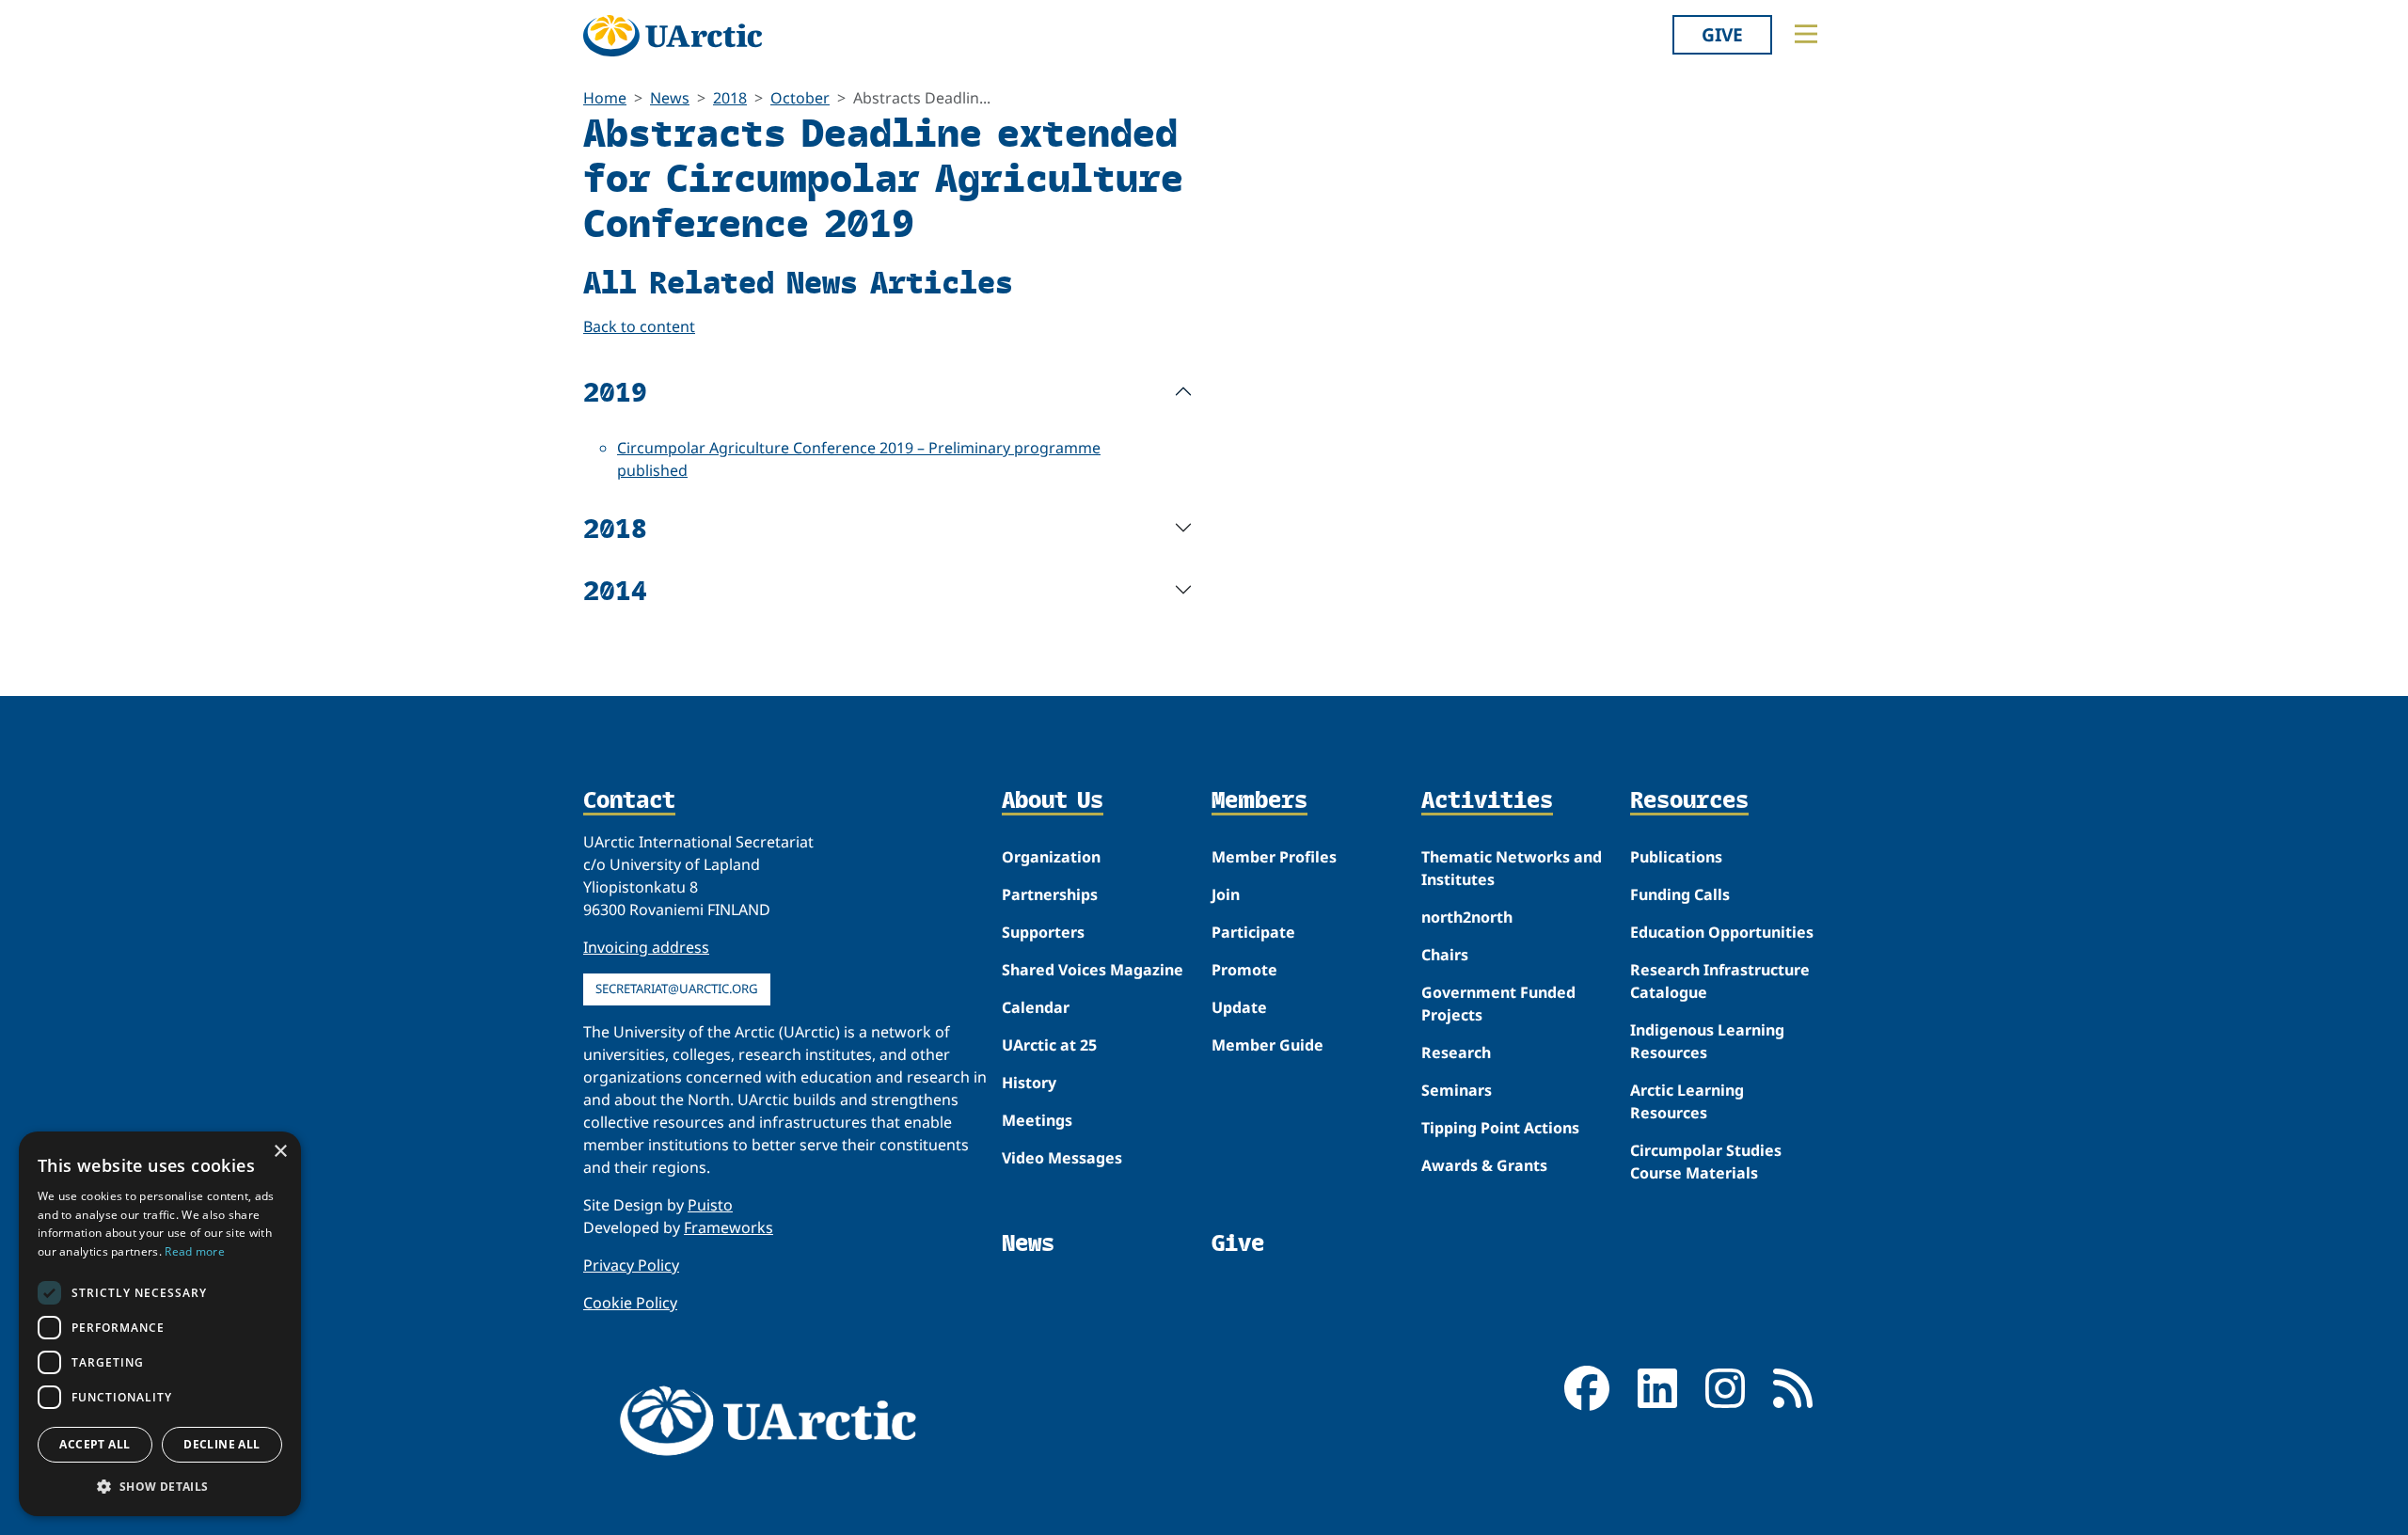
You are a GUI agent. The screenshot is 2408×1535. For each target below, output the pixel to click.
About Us (1053, 801)
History (1029, 1083)
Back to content (639, 326)
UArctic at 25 (1049, 1045)
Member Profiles (1274, 857)
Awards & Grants (1484, 1165)
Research (1456, 1052)
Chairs (1445, 955)
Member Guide (1267, 1045)
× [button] (280, 1152)
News (670, 98)
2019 (615, 391)
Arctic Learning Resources (1687, 1101)
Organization (1051, 857)
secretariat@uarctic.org (677, 989)
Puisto (710, 1205)
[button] (160, 1486)
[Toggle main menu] (1806, 34)
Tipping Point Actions (1500, 1128)
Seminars (1457, 1090)
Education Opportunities (1722, 932)
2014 (615, 589)
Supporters (1043, 932)
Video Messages (1062, 1158)
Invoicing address (646, 947)
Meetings (1037, 1120)
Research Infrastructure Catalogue (1720, 981)
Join (1226, 894)
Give (1722, 34)
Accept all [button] (95, 1444)
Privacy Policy (631, 1265)
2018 (730, 98)
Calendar (1036, 1007)
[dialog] (160, 1324)
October (800, 98)
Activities (1487, 801)
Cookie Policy (630, 1303)
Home (605, 98)
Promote (1244, 970)
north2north (1467, 917)
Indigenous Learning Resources (1707, 1041)
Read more (195, 1251)
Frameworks (729, 1227)
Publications (1676, 857)
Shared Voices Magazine (1093, 970)
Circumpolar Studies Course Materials (1706, 1162)
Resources (1689, 801)
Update (1239, 1007)
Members (1259, 801)
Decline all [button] (222, 1444)
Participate (1253, 932)
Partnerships (1050, 894)
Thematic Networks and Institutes (1512, 868)
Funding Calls (1680, 894)
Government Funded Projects (1498, 1004)
